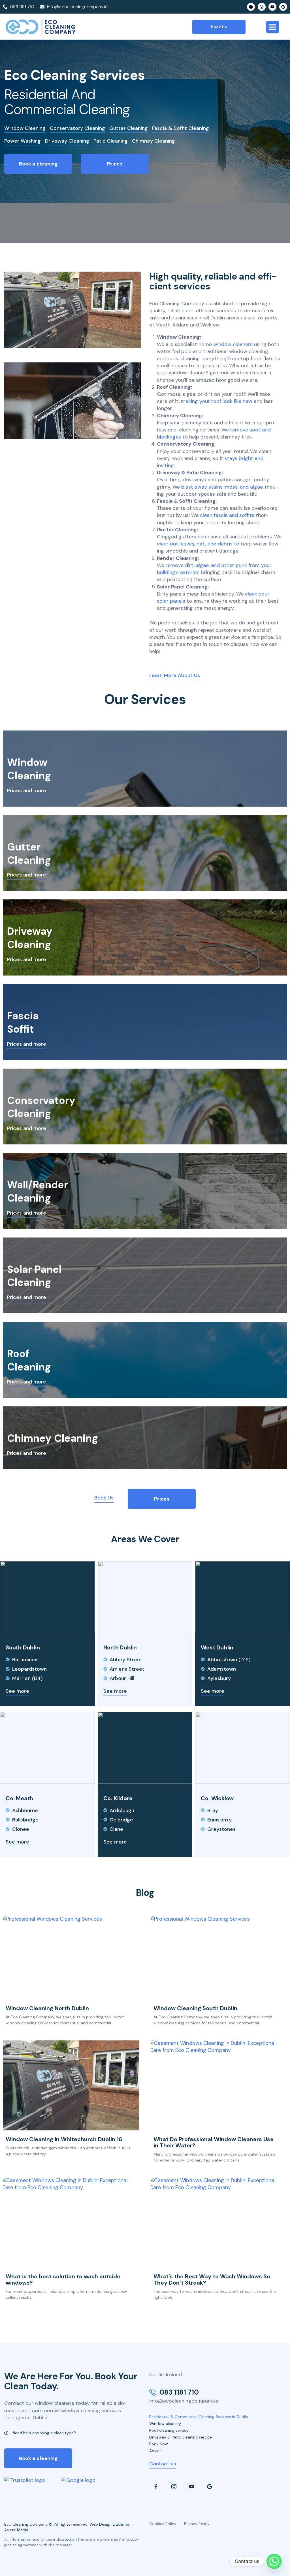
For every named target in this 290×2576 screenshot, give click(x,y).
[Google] (283, 7)
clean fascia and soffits (227, 515)
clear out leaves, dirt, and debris (195, 544)
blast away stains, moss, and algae (222, 487)
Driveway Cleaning (30, 938)
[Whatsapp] (274, 2561)
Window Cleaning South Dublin (195, 2008)
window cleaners (233, 344)
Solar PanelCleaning (34, 1276)
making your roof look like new (217, 401)
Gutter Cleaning (29, 854)
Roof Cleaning (29, 1360)
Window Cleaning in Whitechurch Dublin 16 (64, 2139)
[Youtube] (272, 7)
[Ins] (174, 2487)
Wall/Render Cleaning (38, 1191)
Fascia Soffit (23, 1022)
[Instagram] (262, 7)
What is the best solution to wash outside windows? (63, 2279)
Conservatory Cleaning (41, 1107)
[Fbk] (156, 2487)
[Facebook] (251, 7)
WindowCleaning (29, 769)
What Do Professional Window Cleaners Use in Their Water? (214, 2142)
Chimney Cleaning (53, 1438)
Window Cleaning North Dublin (47, 2008)
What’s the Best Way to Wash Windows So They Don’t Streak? (212, 2279)
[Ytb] (192, 2487)
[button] (273, 27)
